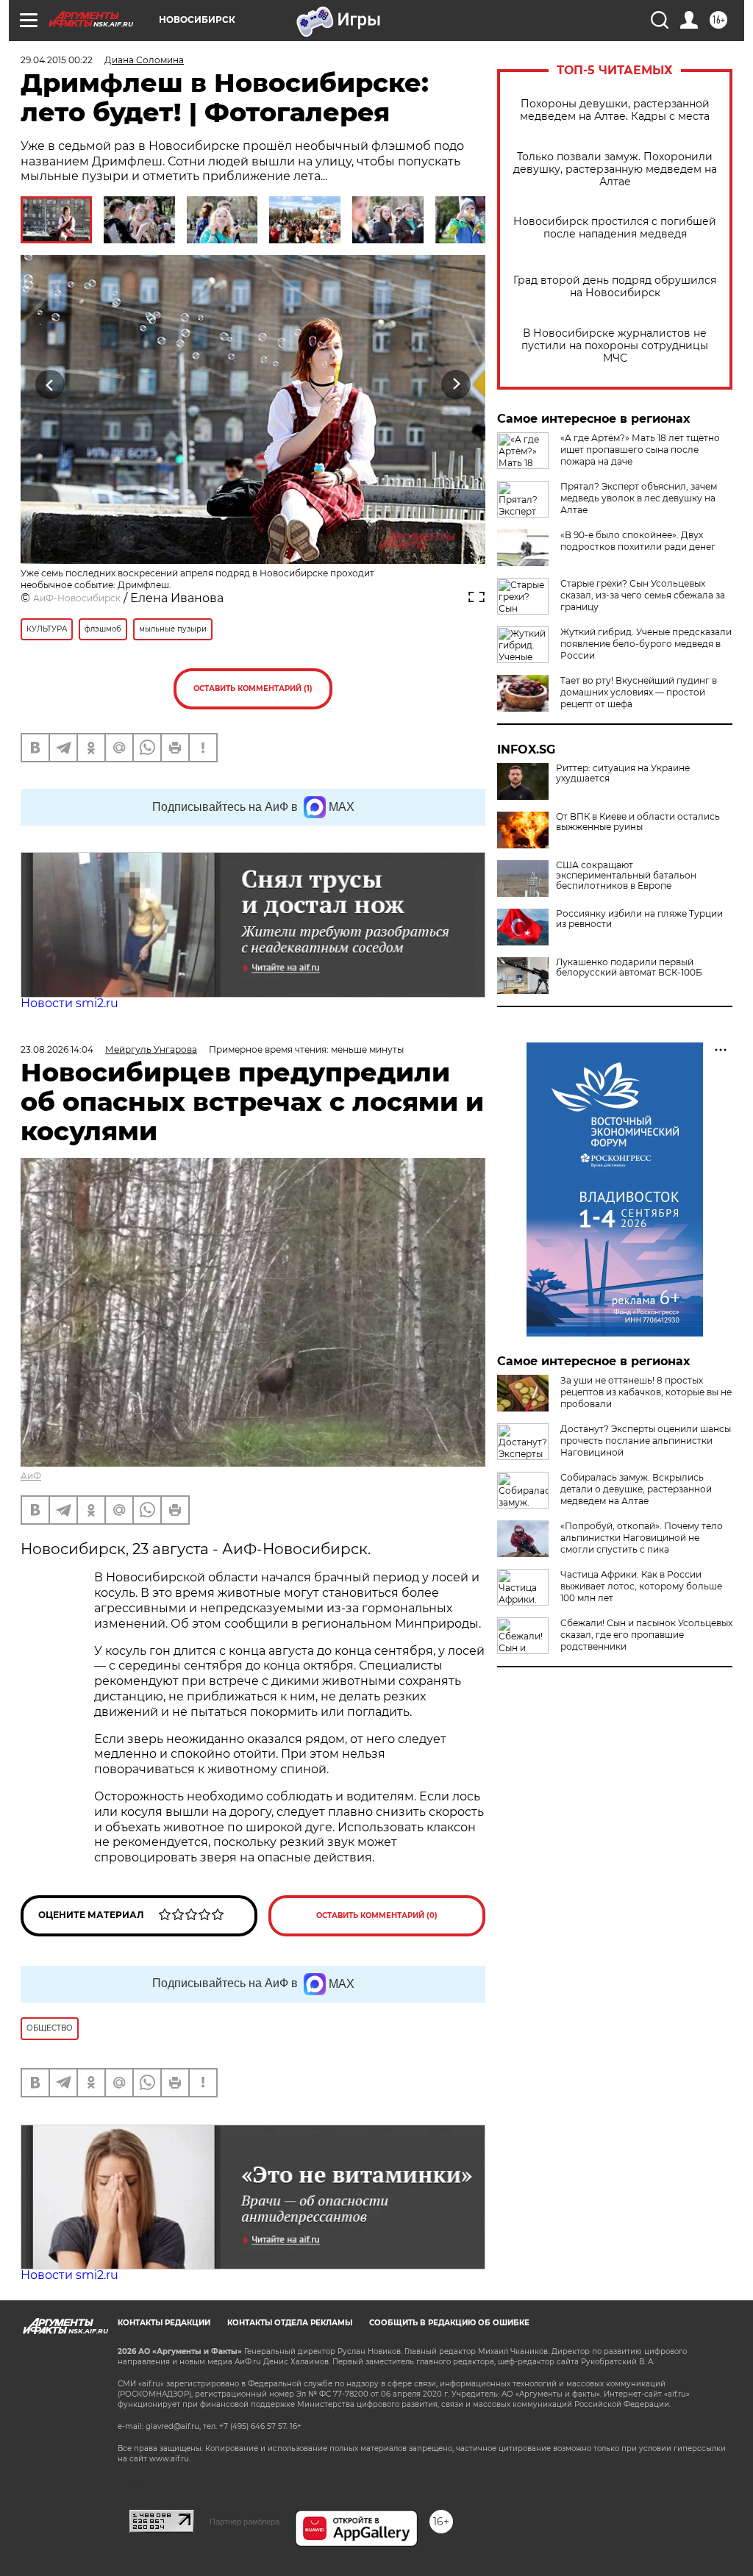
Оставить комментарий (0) (377, 1915)
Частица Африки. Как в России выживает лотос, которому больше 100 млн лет (641, 1586)
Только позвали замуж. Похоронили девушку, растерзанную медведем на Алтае (615, 169)
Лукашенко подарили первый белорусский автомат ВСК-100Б (629, 967)
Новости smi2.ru (69, 1003)
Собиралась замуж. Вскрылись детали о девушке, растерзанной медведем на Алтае (636, 1489)
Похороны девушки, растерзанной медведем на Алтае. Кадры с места (615, 110)
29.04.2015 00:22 (57, 60)
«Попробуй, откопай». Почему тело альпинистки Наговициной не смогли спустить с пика (642, 1538)
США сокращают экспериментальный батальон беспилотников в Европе (626, 876)
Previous (50, 385)
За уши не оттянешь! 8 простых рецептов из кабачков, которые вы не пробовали (646, 1392)
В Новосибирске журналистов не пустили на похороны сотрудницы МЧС (615, 346)
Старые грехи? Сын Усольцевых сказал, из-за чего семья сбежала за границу (643, 595)
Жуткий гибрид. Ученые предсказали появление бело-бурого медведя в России (646, 644)
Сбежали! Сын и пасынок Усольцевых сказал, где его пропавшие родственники (646, 1635)
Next (456, 385)
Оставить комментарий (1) (253, 688)
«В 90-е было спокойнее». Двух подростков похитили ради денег (638, 541)
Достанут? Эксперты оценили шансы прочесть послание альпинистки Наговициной (646, 1441)
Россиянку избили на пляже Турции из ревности (639, 919)
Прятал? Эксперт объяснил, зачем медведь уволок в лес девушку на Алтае (639, 498)
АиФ (31, 1476)
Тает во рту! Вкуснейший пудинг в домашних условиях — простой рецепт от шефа (639, 692)
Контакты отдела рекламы (290, 2323)
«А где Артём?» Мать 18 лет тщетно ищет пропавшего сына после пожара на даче (640, 450)
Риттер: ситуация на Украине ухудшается (623, 773)
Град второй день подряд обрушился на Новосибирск (615, 287)
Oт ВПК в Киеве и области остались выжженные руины (638, 822)
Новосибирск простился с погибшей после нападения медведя (615, 228)
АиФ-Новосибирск (77, 598)
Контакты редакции (164, 2323)
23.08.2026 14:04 (57, 1049)
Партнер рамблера (245, 2522)
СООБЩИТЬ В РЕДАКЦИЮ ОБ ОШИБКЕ (449, 2323)
